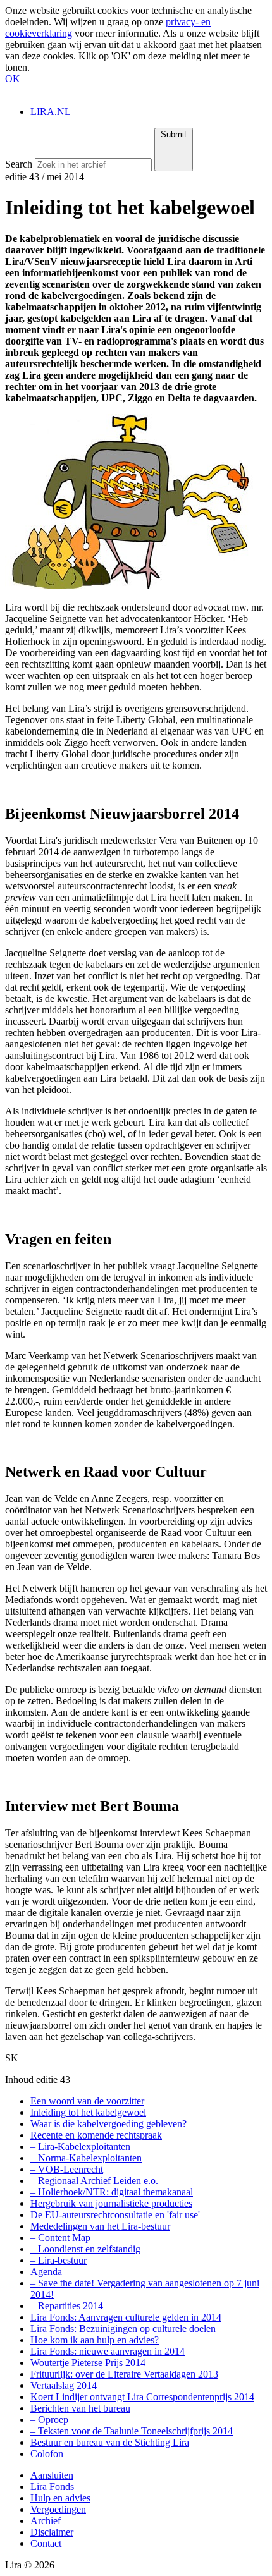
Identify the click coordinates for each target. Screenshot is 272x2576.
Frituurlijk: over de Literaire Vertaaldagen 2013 (124, 2374)
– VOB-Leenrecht (67, 2169)
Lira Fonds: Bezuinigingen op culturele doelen (123, 2329)
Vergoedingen (58, 2509)
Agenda (46, 2272)
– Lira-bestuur (59, 2260)
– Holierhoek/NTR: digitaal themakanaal (112, 2192)
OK (13, 79)
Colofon (47, 2454)
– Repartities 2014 (67, 2306)
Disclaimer (52, 2532)
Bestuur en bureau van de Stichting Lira (110, 2442)
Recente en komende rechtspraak (96, 2135)
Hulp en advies (60, 2498)
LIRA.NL (51, 112)
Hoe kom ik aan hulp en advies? (95, 2340)
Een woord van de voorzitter (87, 2101)
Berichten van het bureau (80, 2408)
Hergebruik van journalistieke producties (111, 2203)
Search (19, 164)
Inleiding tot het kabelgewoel (88, 2112)
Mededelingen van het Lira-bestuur (100, 2226)
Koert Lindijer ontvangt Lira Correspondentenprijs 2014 (142, 2397)
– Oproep (49, 2420)
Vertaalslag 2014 (64, 2385)
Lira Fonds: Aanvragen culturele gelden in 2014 (126, 2317)
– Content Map (60, 2237)
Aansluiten (52, 2475)
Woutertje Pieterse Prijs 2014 (88, 2363)
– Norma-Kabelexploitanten (86, 2158)
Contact (46, 2543)
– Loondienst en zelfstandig (85, 2249)
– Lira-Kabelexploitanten (80, 2146)
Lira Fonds (52, 2487)
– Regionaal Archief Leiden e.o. (94, 2181)
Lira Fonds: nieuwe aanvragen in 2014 (108, 2351)
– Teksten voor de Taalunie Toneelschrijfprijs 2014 (132, 2431)
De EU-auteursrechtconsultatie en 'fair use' (115, 2215)
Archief (46, 2521)
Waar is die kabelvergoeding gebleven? (108, 2124)
